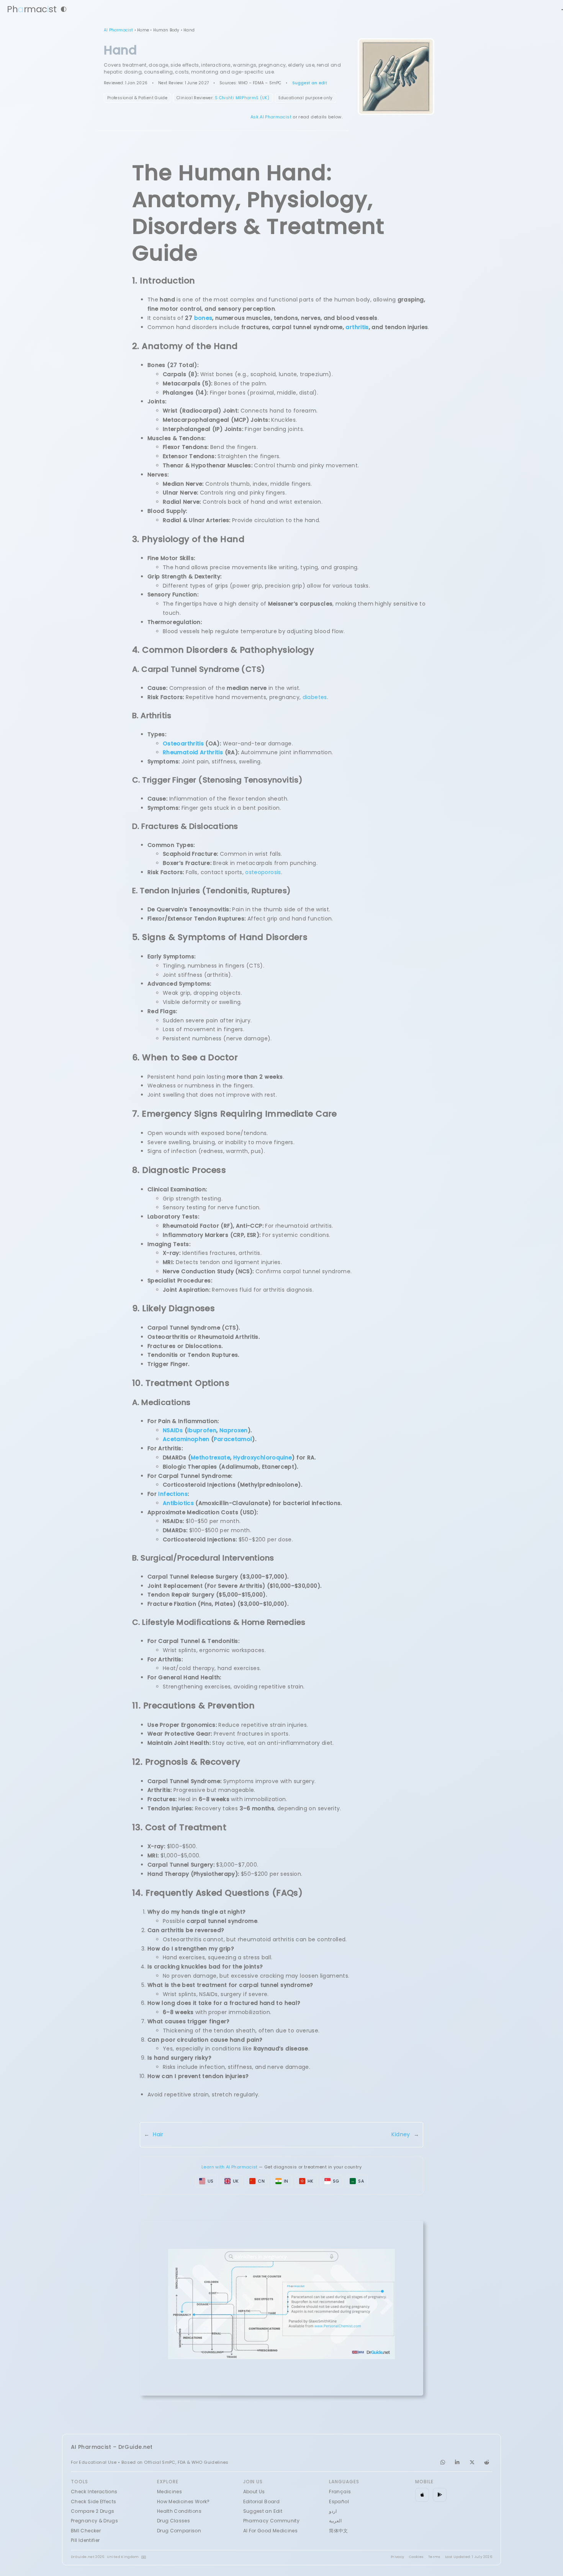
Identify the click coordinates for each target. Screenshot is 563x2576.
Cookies (416, 2557)
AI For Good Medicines (271, 2531)
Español (339, 2501)
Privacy (398, 2557)
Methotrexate (210, 1457)
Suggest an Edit (263, 2511)
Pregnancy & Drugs (94, 2521)
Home (143, 30)
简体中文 (338, 2531)
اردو (333, 2511)
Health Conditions (179, 2511)
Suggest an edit (310, 83)
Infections (173, 1494)
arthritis (357, 327)
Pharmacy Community (271, 2521)
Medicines (169, 2492)
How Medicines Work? (183, 2501)
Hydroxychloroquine (263, 1457)
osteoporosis (263, 872)
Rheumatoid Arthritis (193, 752)
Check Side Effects (93, 2501)
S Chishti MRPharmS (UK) (242, 98)
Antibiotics (178, 1503)
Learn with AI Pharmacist (230, 2167)
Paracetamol (233, 1439)
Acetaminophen (186, 1439)
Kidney (401, 2134)
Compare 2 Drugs (92, 2511)
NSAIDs (173, 1430)
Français (340, 2492)
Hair (158, 2134)
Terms (434, 2557)
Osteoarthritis (183, 743)
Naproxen (234, 1430)
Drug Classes (173, 2521)
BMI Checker (86, 2531)
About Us (254, 2492)
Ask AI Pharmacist (271, 117)
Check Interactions (94, 2492)
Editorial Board (261, 2501)
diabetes (315, 697)
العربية (335, 2521)
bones (203, 318)
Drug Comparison (179, 2531)
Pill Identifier (85, 2540)
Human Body (166, 30)
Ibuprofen (202, 1430)
